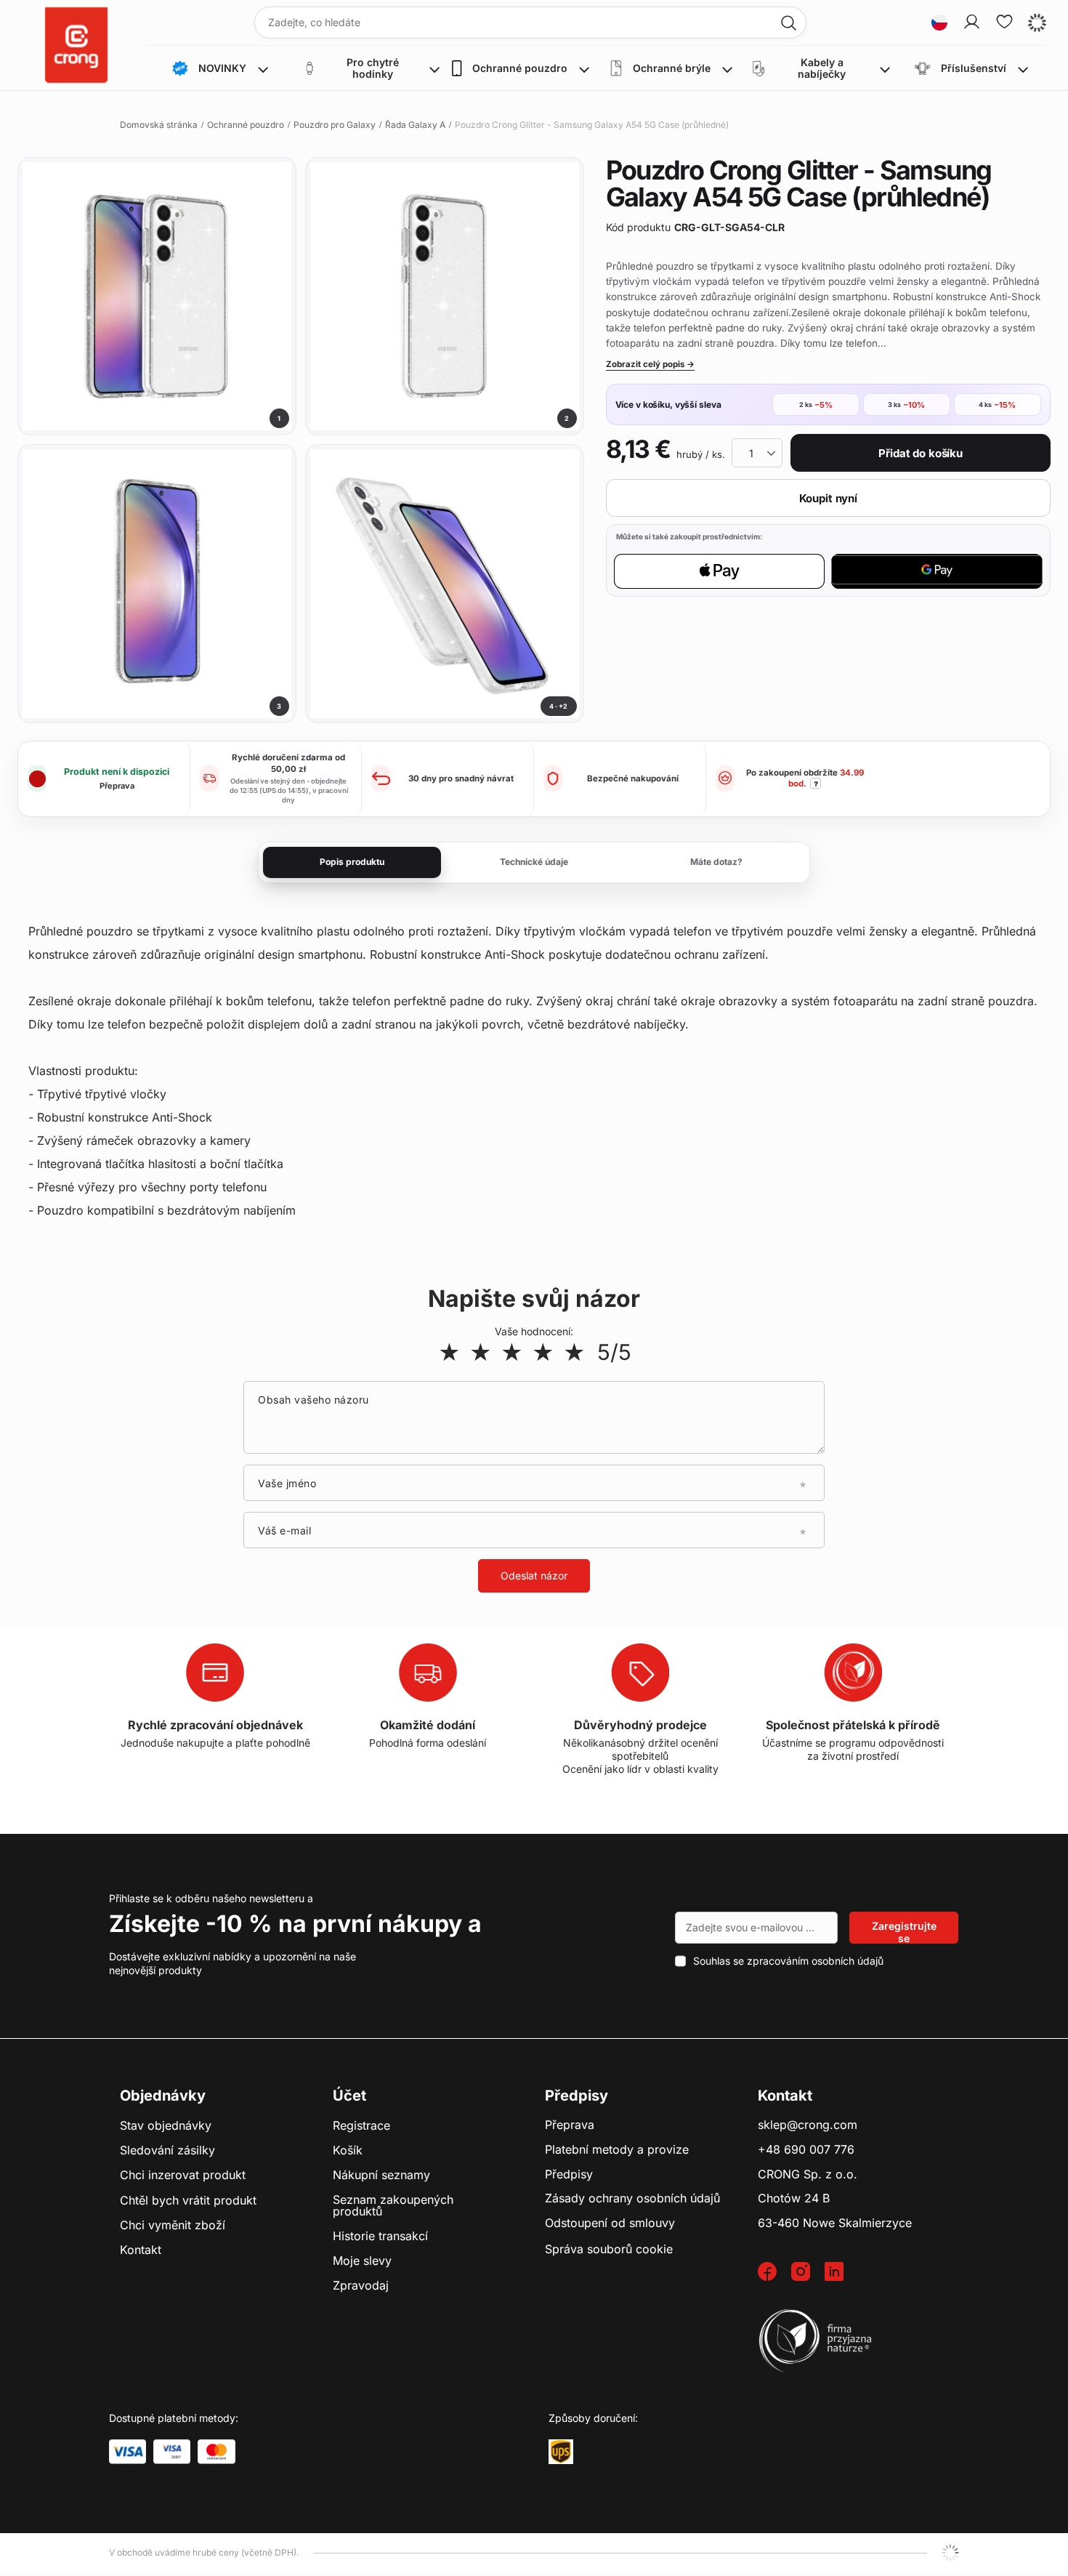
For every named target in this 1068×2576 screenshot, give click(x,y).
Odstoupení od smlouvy (610, 2223)
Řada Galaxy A (415, 125)
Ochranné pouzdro (246, 125)
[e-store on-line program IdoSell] (950, 2553)
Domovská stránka (159, 125)
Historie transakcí (380, 2237)
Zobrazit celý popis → (650, 364)
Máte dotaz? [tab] (716, 862)
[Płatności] (128, 2452)
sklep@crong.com (808, 2125)
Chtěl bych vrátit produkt (188, 2201)
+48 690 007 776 (806, 2150)
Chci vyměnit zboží (173, 2226)
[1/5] (449, 1352)
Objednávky (163, 2096)
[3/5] (512, 1352)
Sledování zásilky (167, 2151)
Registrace (361, 2126)
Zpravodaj (361, 2286)
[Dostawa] (561, 2452)
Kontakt (141, 2250)
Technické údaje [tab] (534, 862)
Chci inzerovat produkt (183, 2175)
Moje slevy (362, 2261)
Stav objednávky (166, 2126)
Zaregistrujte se (904, 1932)
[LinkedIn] (841, 2273)
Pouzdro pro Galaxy (335, 125)
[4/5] (543, 1352)
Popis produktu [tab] (352, 862)
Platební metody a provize (617, 2150)
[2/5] (481, 1352)
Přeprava (570, 2125)
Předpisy (569, 2175)
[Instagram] (808, 2273)
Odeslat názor (534, 1575)
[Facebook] (774, 2273)
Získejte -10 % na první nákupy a (295, 1924)
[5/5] (574, 1352)
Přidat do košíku (921, 453)
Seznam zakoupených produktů (393, 2206)
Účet (349, 2096)
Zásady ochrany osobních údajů (632, 2199)
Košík (348, 2151)
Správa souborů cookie (609, 2249)
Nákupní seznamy (381, 2175)
